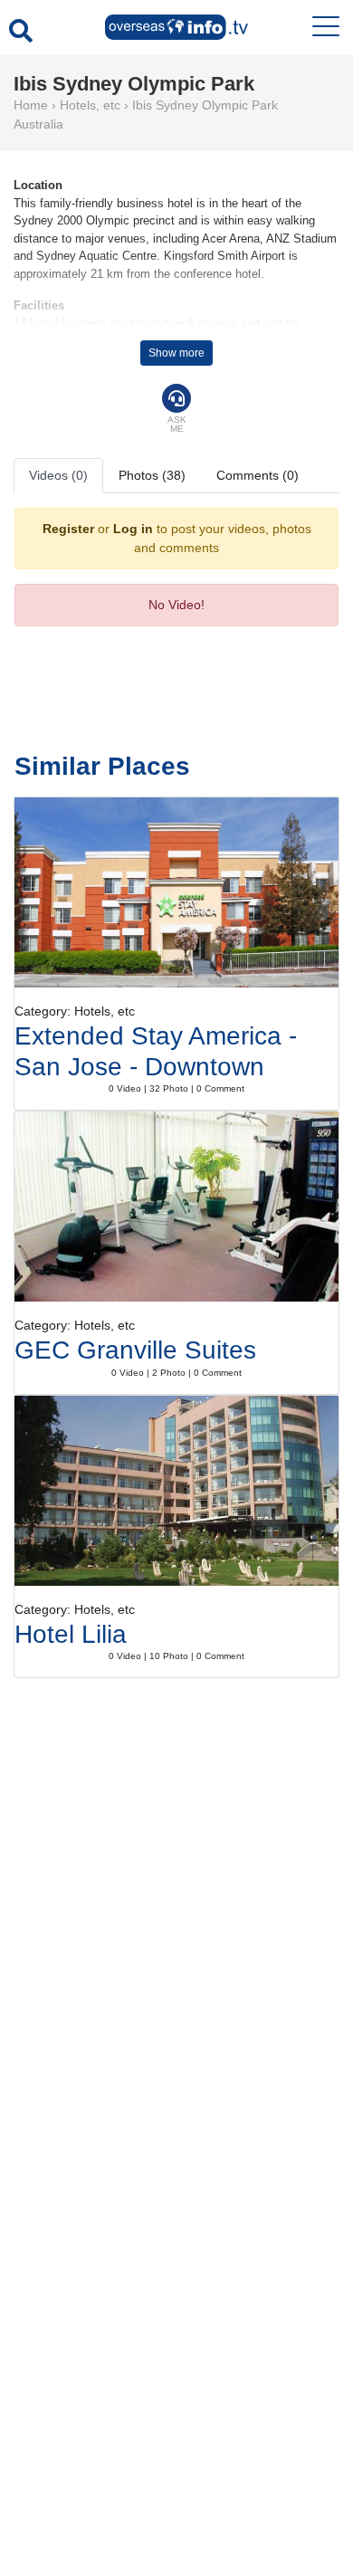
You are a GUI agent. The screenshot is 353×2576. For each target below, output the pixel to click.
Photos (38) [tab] (152, 475)
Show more (176, 353)
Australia (38, 124)
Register (68, 529)
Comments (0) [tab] (258, 475)
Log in (133, 529)
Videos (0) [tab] (58, 475)
